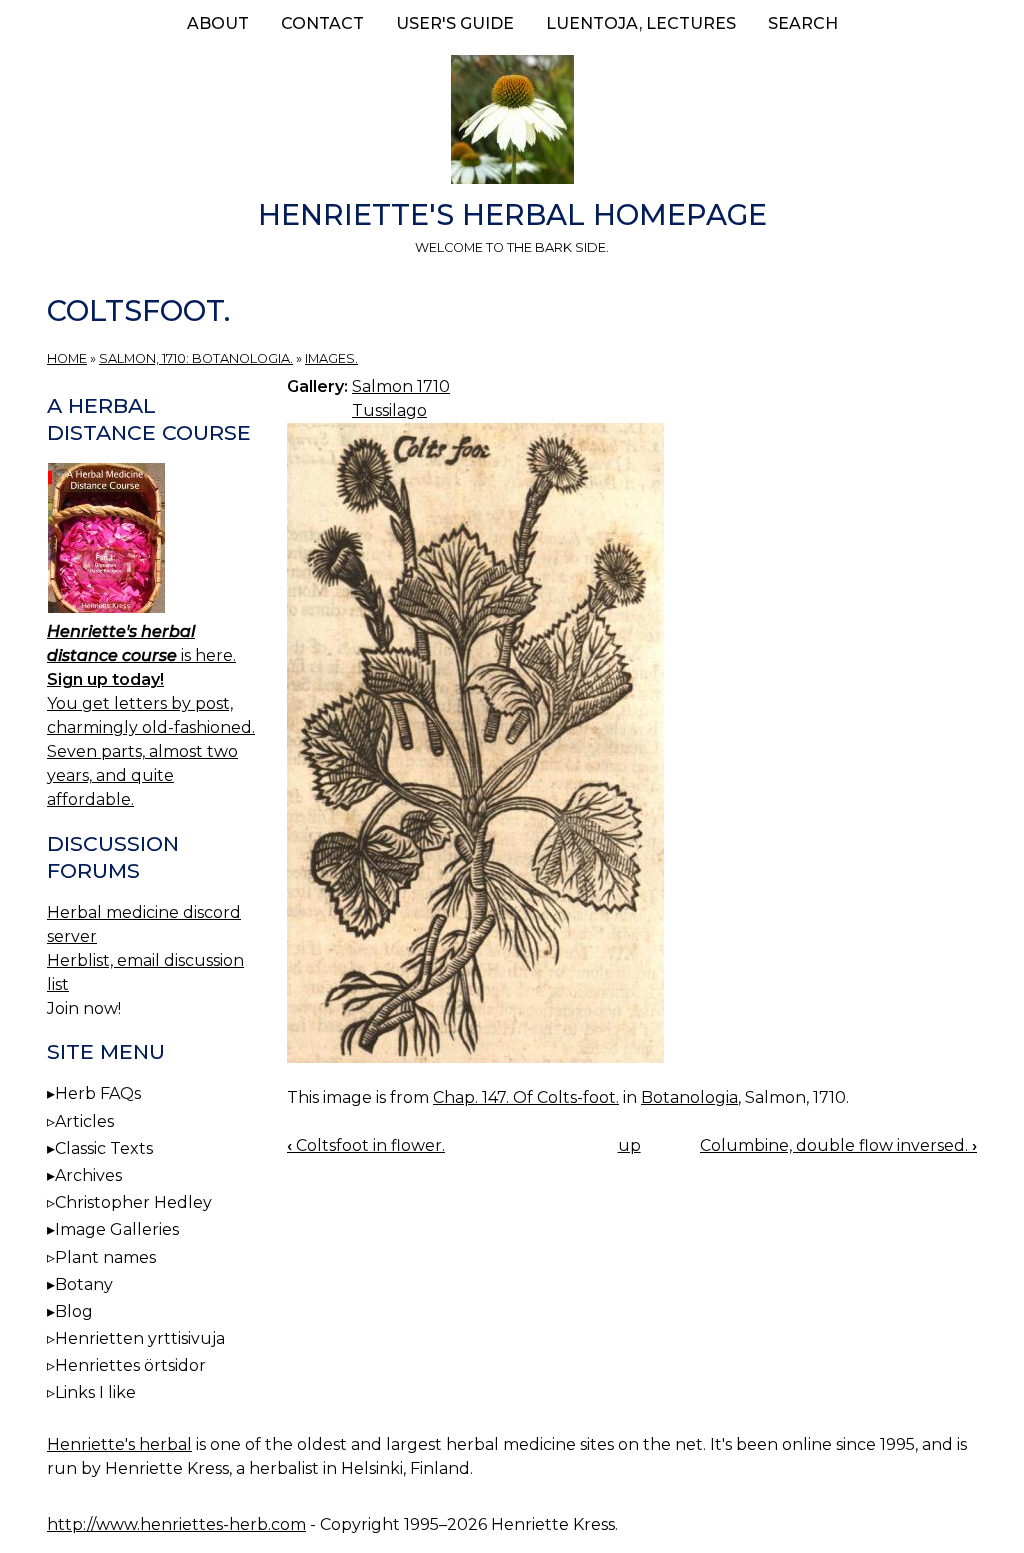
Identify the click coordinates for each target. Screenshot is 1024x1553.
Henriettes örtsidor (130, 1365)
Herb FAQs (98, 1093)
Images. (331, 358)
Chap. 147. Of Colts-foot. (526, 1097)
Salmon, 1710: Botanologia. (196, 358)
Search (803, 23)
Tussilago (389, 410)
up (629, 1145)
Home (67, 358)
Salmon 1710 (401, 386)
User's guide (455, 23)
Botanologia (689, 1097)
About (218, 23)
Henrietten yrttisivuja (140, 1338)
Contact (322, 23)
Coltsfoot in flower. (366, 1145)
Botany (84, 1284)
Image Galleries (117, 1229)
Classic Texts (104, 1148)
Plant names (105, 1257)
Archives (88, 1175)
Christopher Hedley (133, 1202)
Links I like (95, 1392)
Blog (74, 1311)
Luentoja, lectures (641, 23)
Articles (84, 1121)
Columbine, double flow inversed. (838, 1145)
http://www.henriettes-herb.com (176, 1524)
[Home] (512, 123)
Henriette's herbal (119, 1444)
